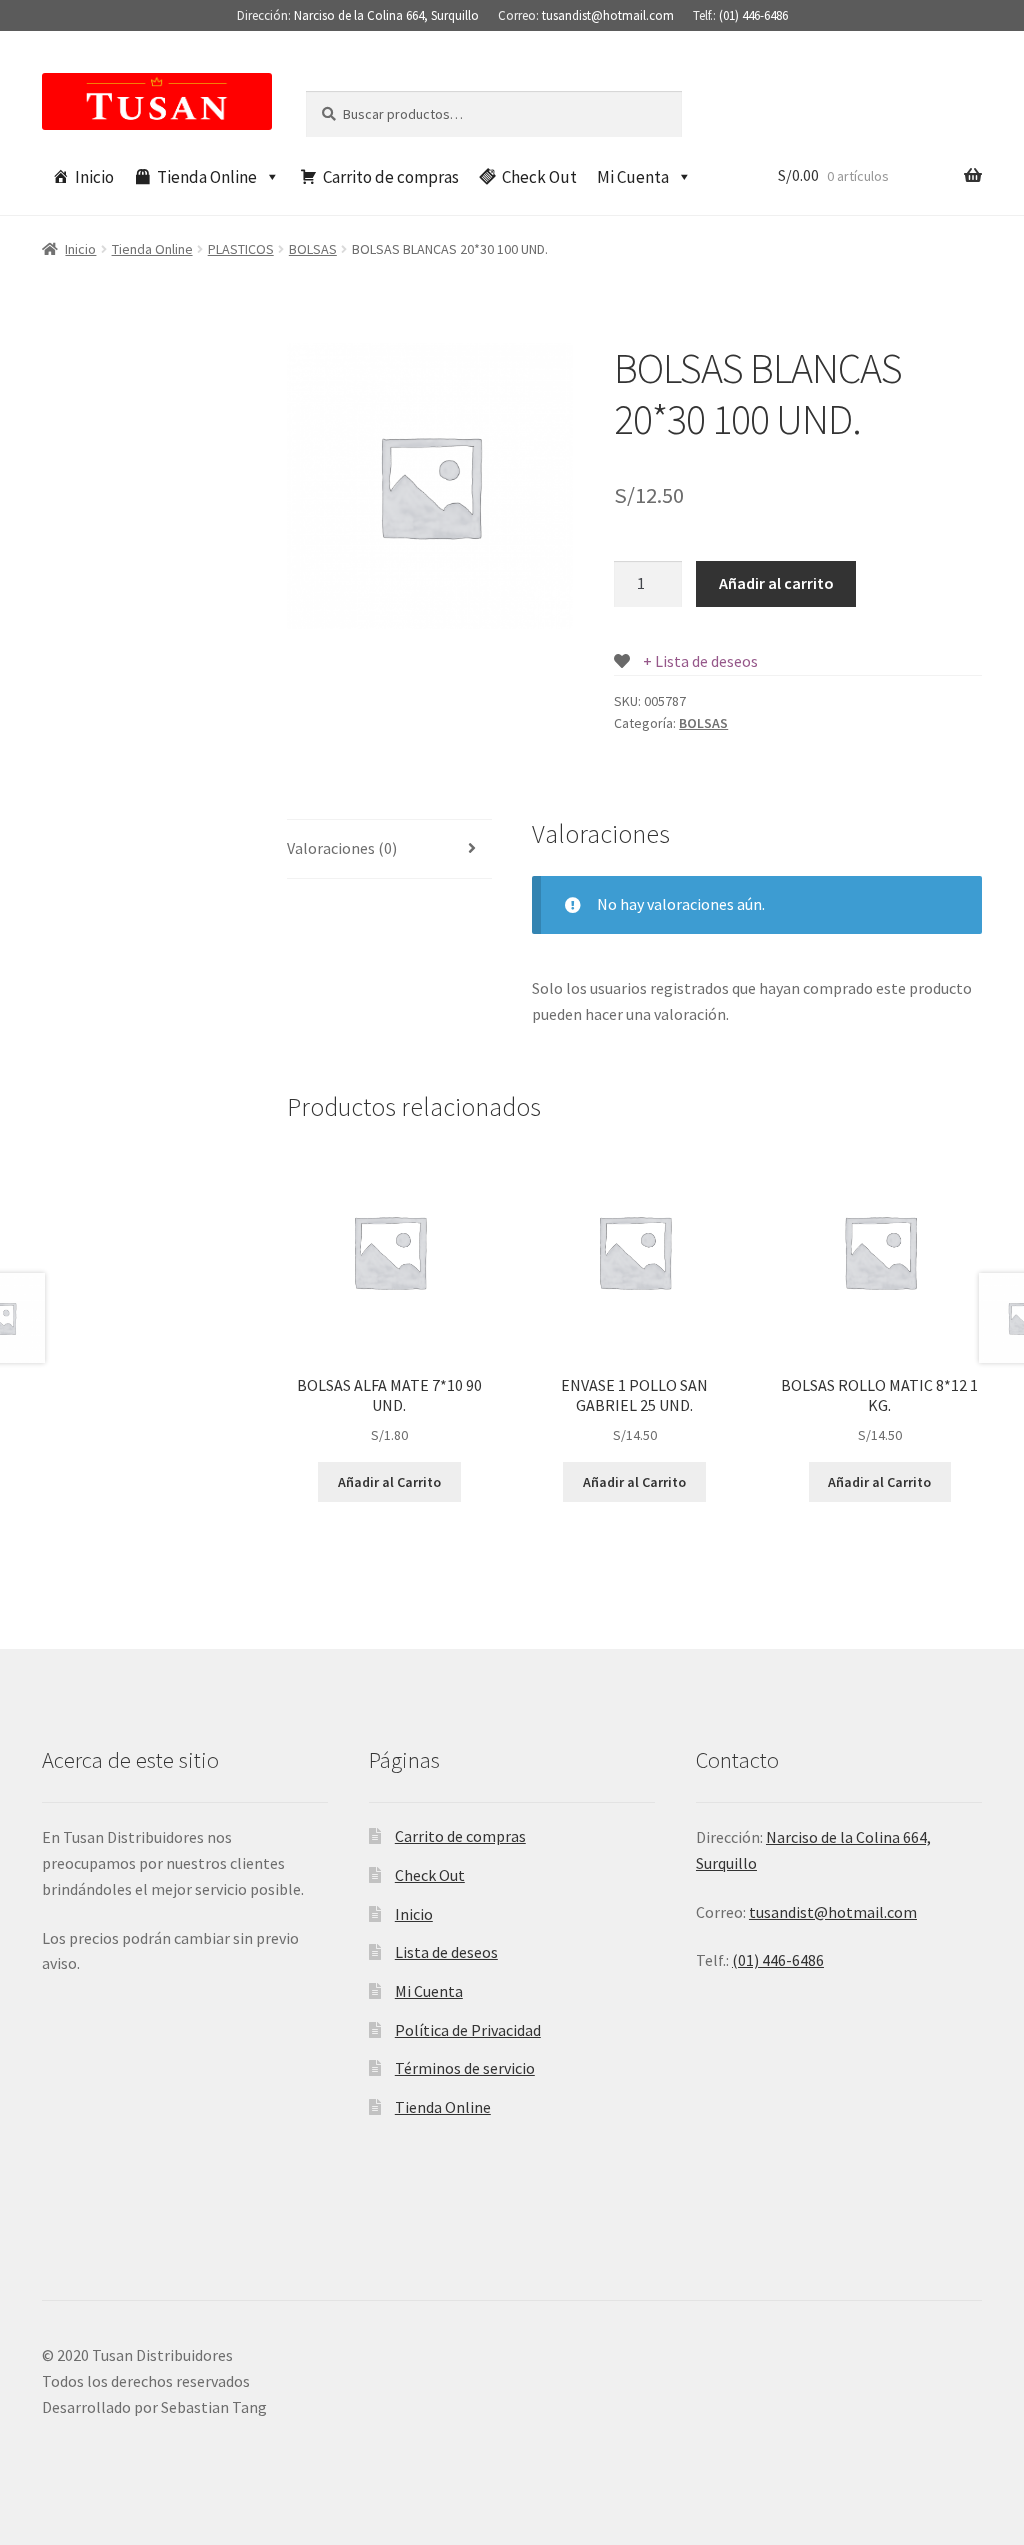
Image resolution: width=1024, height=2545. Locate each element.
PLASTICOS (241, 249)
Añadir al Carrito (389, 1482)
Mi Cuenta (633, 177)
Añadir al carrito (776, 583)
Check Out (539, 177)
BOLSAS (313, 249)
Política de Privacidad (468, 2030)
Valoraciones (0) (342, 848)
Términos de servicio (465, 2068)
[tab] (389, 849)
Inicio (94, 177)
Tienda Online (207, 177)
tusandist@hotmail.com (608, 15)
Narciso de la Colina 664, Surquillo (386, 15)
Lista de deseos (446, 1952)
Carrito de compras (391, 177)
